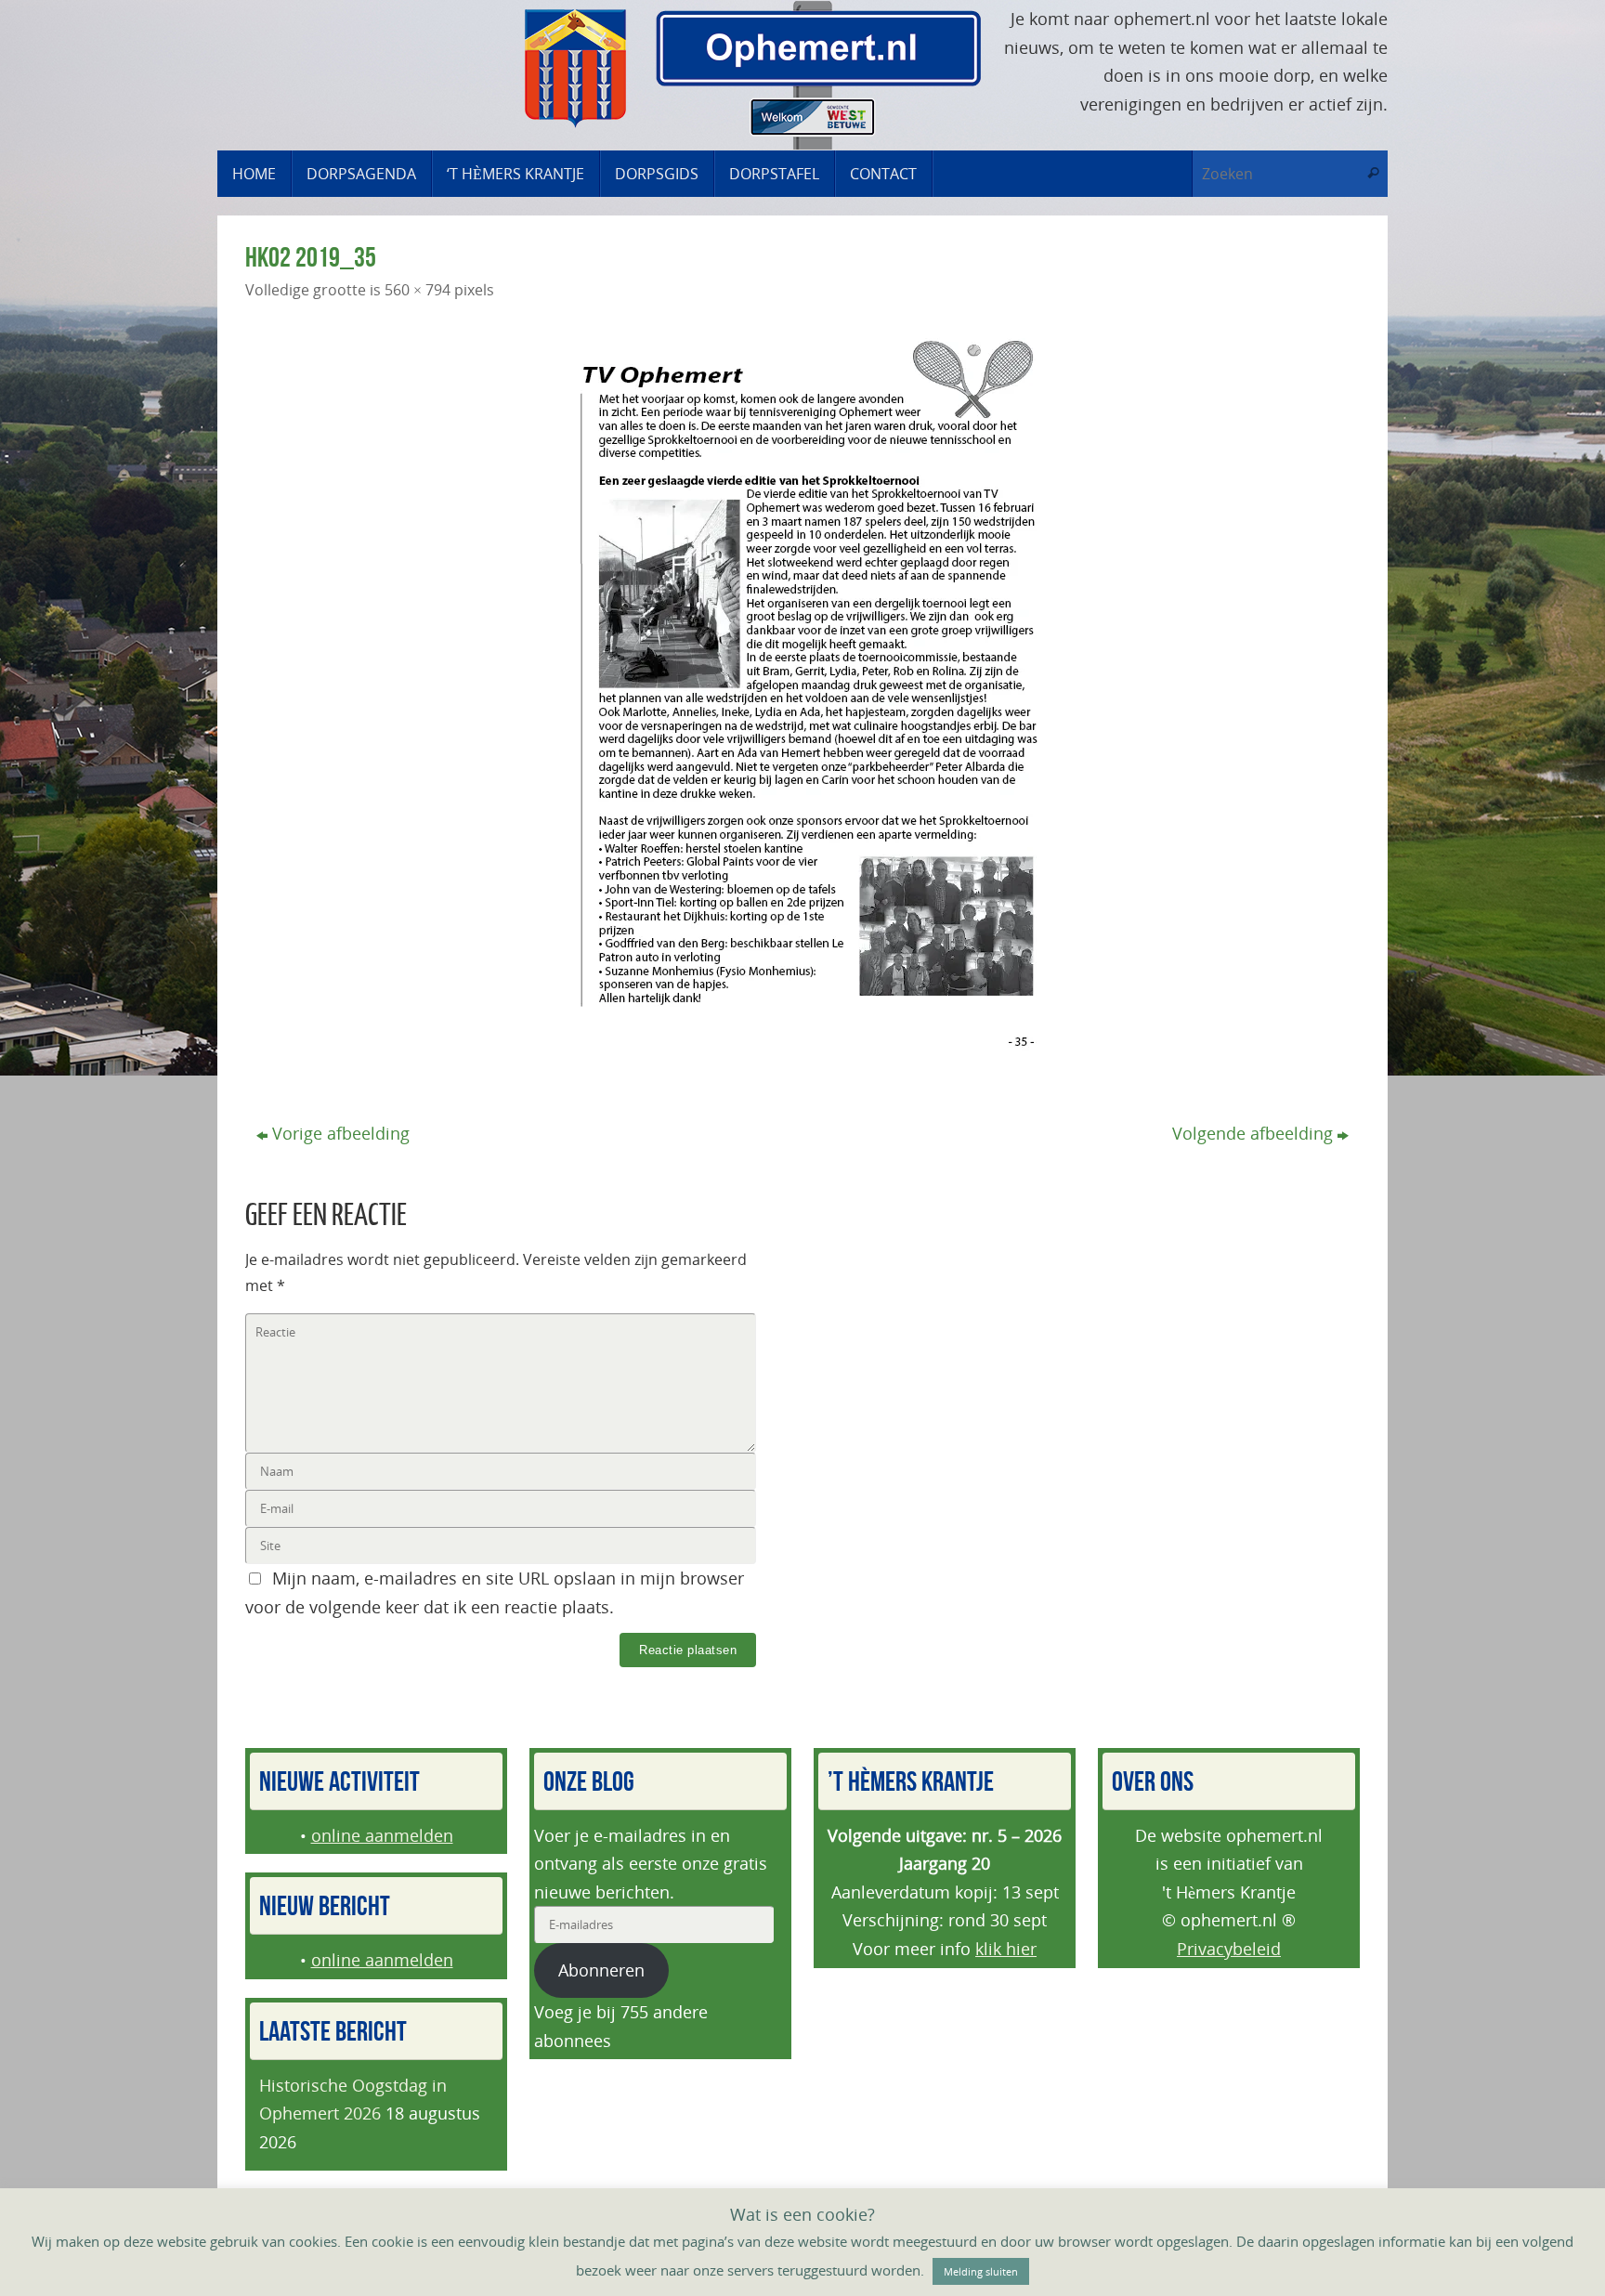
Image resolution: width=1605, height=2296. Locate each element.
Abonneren (601, 1970)
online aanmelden (382, 1835)
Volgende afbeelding (1253, 1133)
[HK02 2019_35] (802, 696)
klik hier (1006, 1949)
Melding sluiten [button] (981, 2271)
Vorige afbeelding (341, 1133)
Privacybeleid (1229, 1949)
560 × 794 (418, 290)
